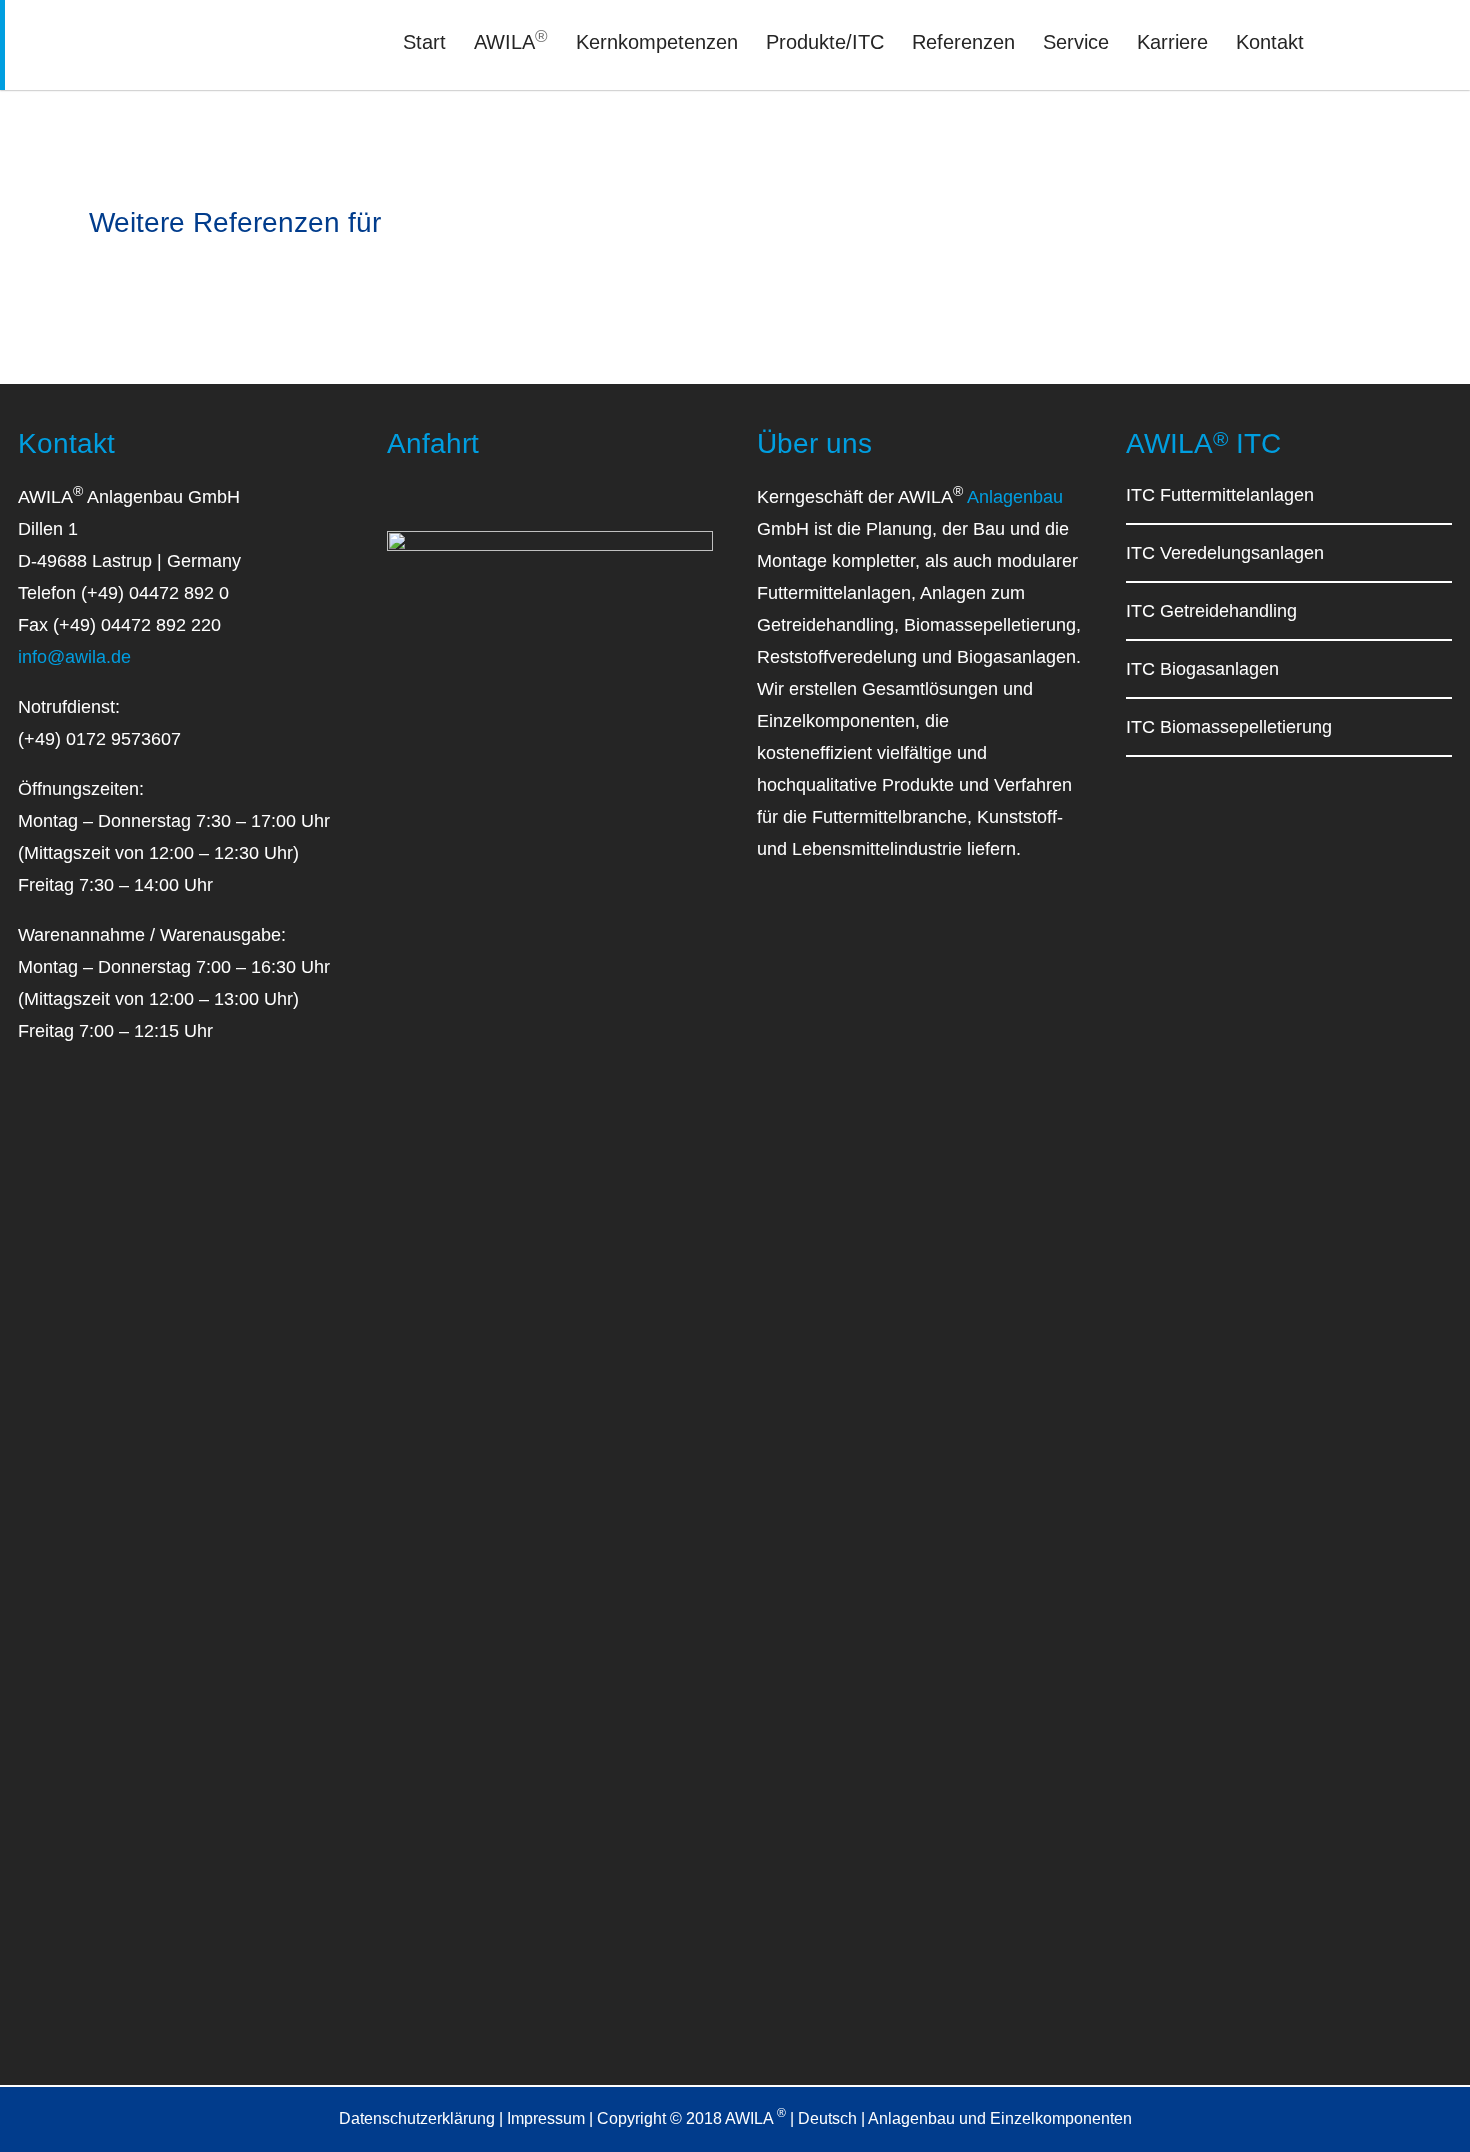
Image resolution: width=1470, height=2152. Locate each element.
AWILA (511, 42)
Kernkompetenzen (657, 42)
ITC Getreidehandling (1211, 611)
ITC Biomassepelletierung (1229, 727)
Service (1076, 42)
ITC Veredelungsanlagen (1225, 553)
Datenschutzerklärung (417, 2118)
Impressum (546, 2118)
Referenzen (963, 42)
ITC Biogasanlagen (1202, 669)
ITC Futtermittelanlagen (1220, 495)
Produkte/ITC (825, 42)
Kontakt (1270, 42)
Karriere (1172, 42)
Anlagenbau (1015, 497)
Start (424, 42)
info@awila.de (74, 657)
